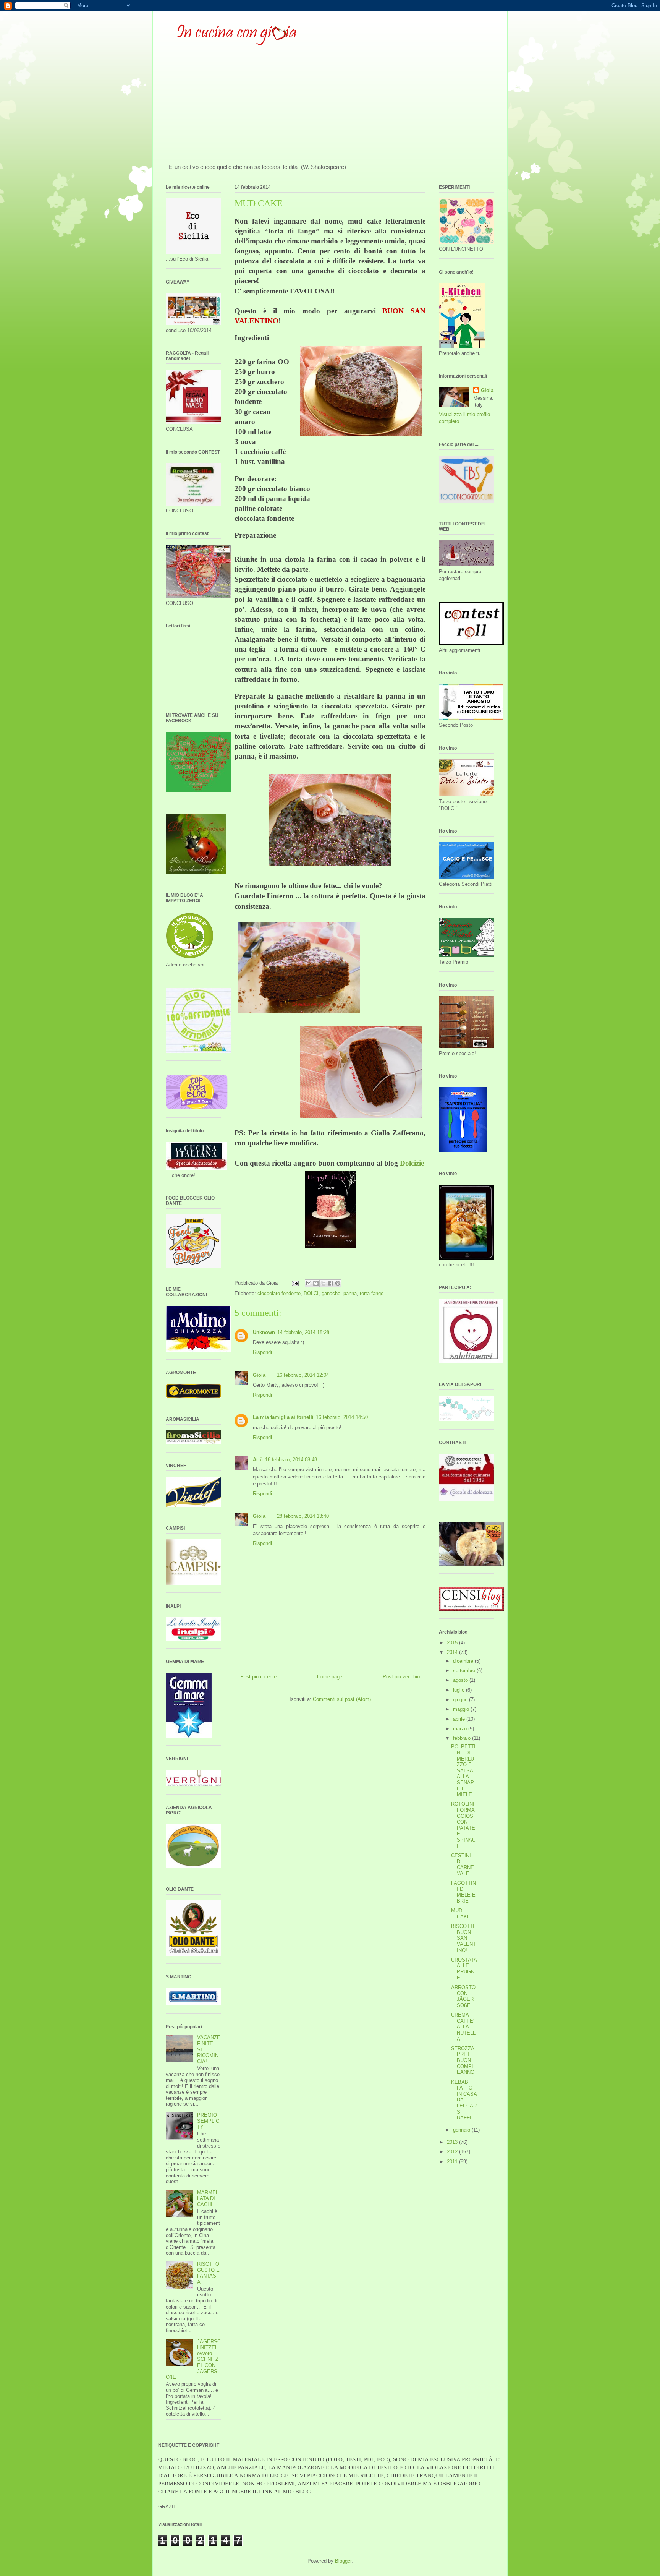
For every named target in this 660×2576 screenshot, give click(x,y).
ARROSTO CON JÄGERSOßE (463, 1996)
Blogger (343, 2561)
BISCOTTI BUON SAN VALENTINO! (463, 1938)
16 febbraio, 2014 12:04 (303, 1375)
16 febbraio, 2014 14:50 (342, 1417)
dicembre (464, 1661)
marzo (461, 1729)
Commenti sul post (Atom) (342, 1699)
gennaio (462, 2130)
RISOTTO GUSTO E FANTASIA (208, 2273)
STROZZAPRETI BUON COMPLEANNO (463, 2060)
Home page (330, 1677)
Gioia (259, 1375)
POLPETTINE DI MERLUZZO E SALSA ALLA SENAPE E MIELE (463, 1770)
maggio (462, 1709)
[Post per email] (295, 1283)
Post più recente (258, 1677)
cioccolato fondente (279, 1293)
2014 (453, 1652)
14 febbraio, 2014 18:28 (303, 1332)
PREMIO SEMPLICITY (209, 2121)
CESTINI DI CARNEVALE (463, 1864)
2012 (453, 2152)
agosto (461, 1680)
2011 (453, 2162)
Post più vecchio (401, 1677)
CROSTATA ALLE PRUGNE (464, 1969)
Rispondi (262, 1352)
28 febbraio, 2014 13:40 (303, 1516)
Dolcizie (412, 1163)
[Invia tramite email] (309, 1283)
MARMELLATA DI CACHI (208, 2198)
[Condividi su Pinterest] (338, 1283)
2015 (453, 1643)
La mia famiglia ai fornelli (283, 1417)
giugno (461, 1700)
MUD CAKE (461, 1914)
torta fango (372, 1293)
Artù (258, 1460)
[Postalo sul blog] (316, 1283)
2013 (453, 2142)
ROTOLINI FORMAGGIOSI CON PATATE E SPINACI (463, 1825)
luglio (459, 1690)
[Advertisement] (330, 106)
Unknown (264, 1332)
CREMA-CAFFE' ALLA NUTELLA (463, 2027)
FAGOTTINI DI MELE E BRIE (463, 1892)
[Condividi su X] (323, 1283)
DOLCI (311, 1293)
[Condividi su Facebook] (330, 1283)
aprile (460, 1719)
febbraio (463, 1738)
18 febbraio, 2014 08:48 (291, 1460)
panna (350, 1293)
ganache (331, 1293)
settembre (465, 1671)
